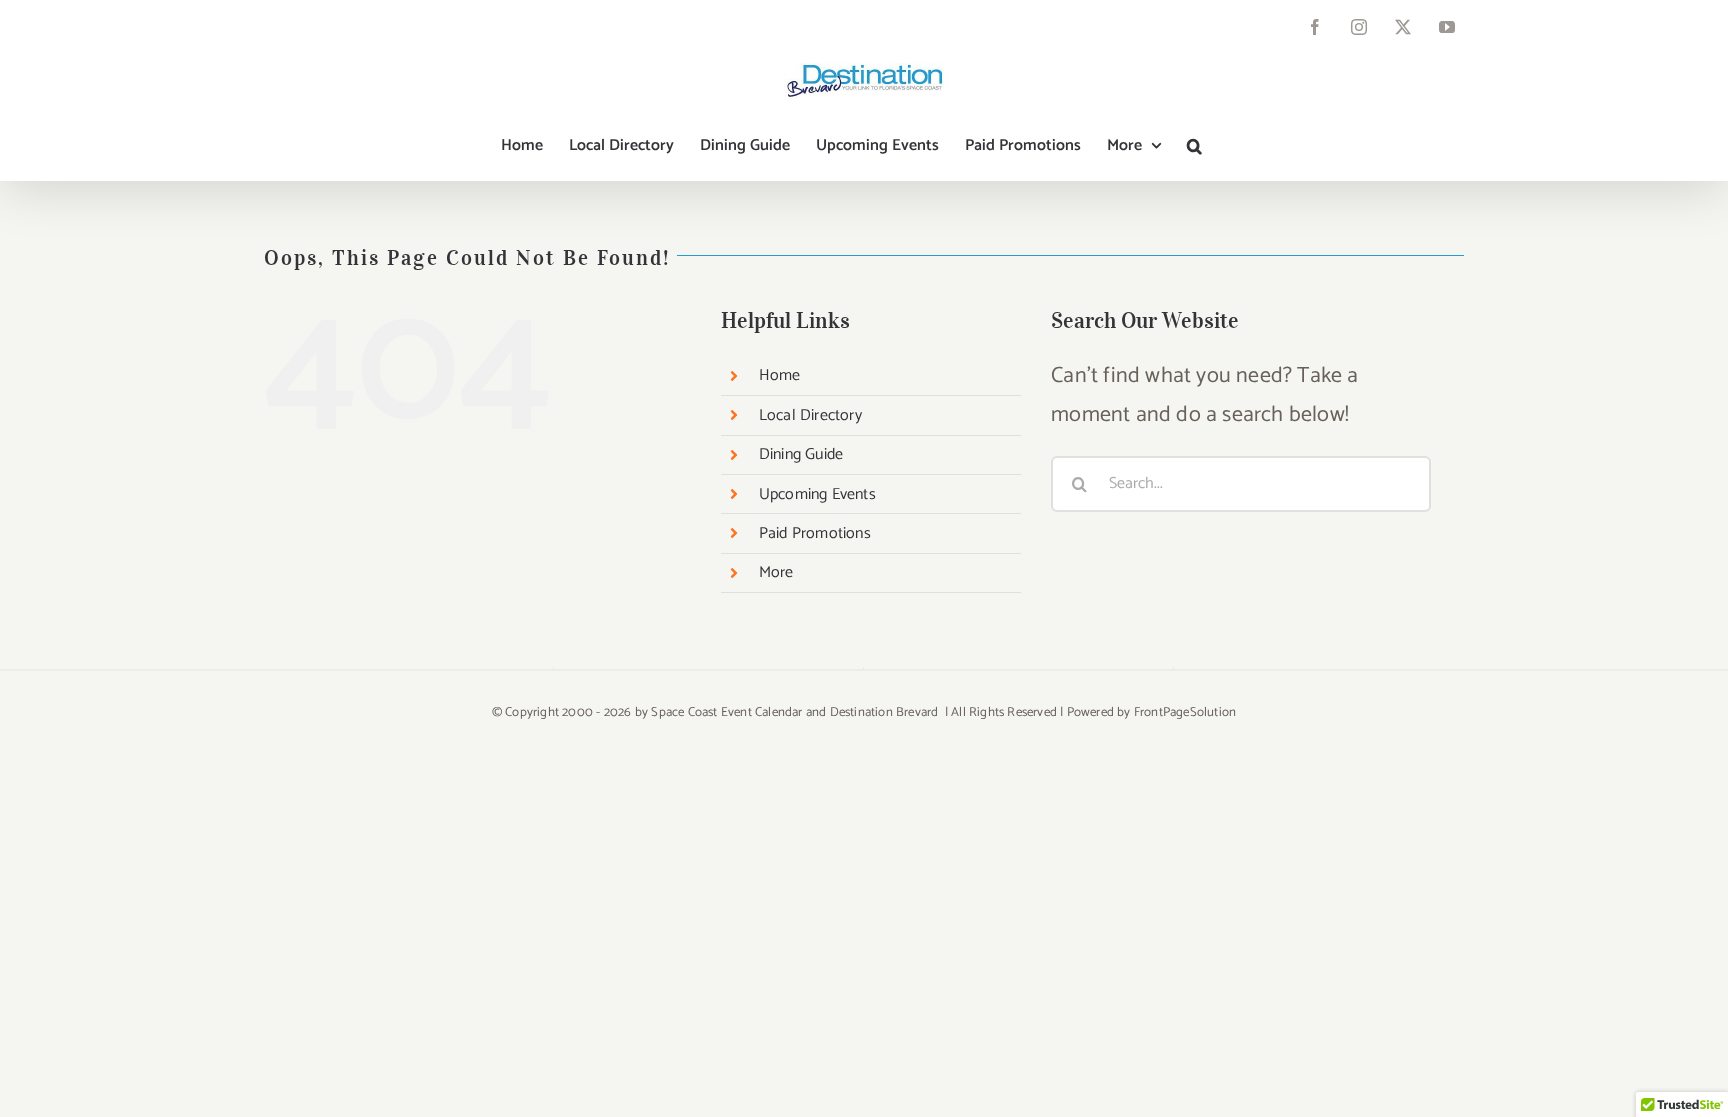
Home (780, 375)
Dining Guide (801, 454)
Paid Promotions (815, 533)
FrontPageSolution (1185, 712)
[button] (1194, 146)
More (776, 572)
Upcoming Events (817, 494)
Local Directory (810, 415)
